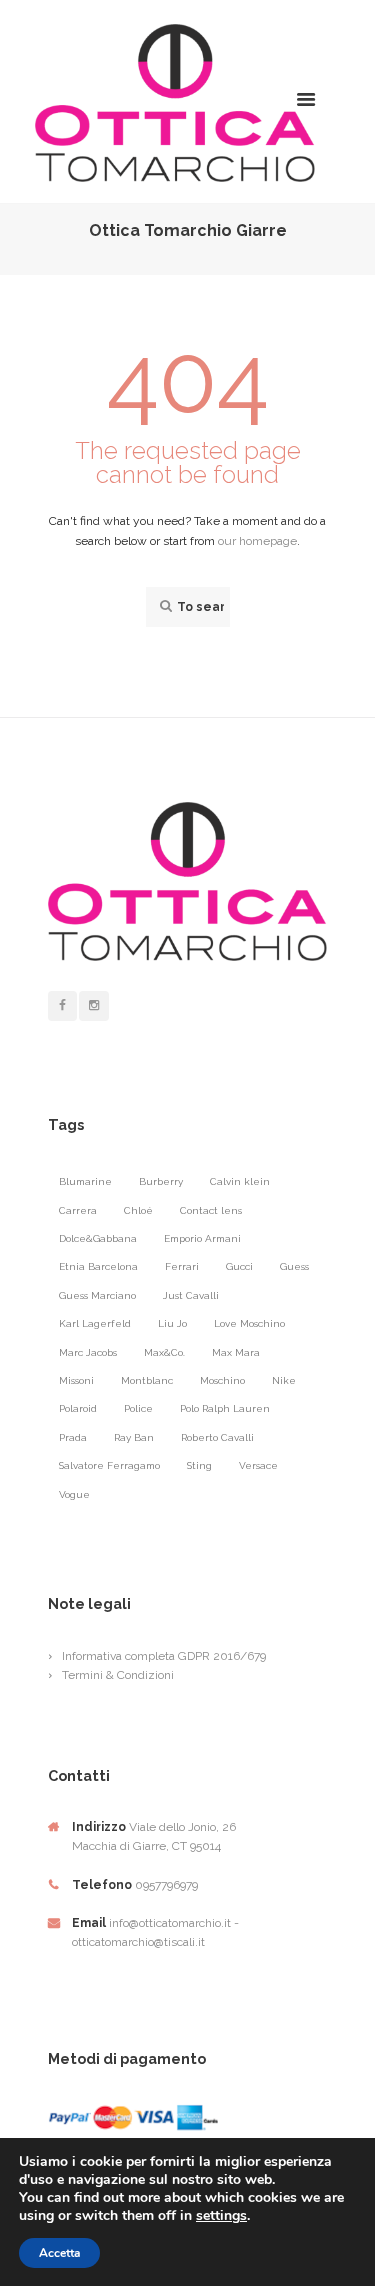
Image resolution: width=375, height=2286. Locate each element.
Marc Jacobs (88, 1352)
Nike (284, 1380)
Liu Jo (172, 1323)
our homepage (257, 541)
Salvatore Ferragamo (109, 1465)
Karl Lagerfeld (95, 1323)
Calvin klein (240, 1181)
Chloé (138, 1210)
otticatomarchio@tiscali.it (138, 1942)
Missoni (76, 1380)
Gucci (239, 1266)
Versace (258, 1465)
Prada (73, 1437)
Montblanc (147, 1380)
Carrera (78, 1210)
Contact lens (211, 1210)
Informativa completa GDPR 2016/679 (164, 1656)
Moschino (222, 1380)
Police (138, 1408)
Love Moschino (249, 1323)
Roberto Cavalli (217, 1437)
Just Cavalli (191, 1295)
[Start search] (164, 606)
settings (221, 2216)
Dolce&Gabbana (98, 1238)
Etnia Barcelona (98, 1266)
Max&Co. (164, 1352)
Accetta (59, 2253)
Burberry (161, 1181)
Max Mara (236, 1352)
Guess (294, 1266)
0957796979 (166, 1885)
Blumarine (85, 1181)
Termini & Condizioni (118, 1675)
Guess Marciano (97, 1295)
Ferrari (182, 1266)
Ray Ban (134, 1437)
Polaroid (78, 1408)
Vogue (74, 1494)
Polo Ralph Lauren (225, 1408)
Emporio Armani (202, 1238)
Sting (199, 1465)
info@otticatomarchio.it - (174, 1923)
